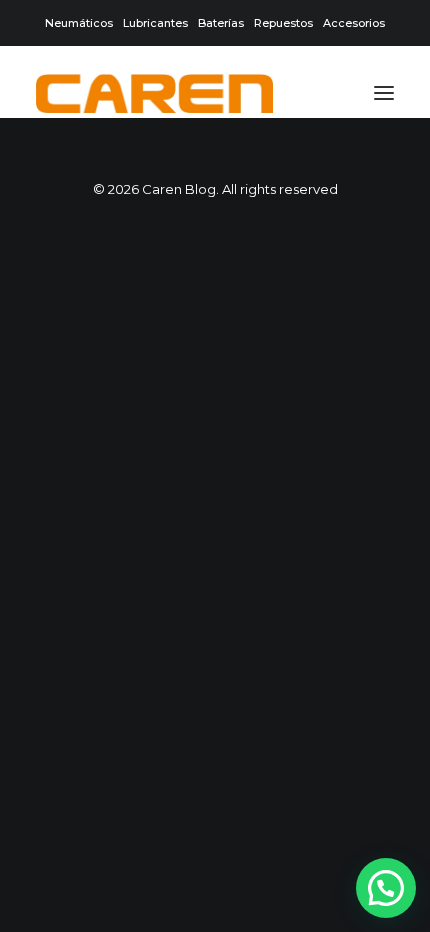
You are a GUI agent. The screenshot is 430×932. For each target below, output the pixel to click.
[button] (384, 93)
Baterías (221, 23)
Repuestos (283, 23)
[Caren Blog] (154, 93)
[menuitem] (79, 23)
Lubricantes (155, 23)
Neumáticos (79, 23)
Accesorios (354, 23)
